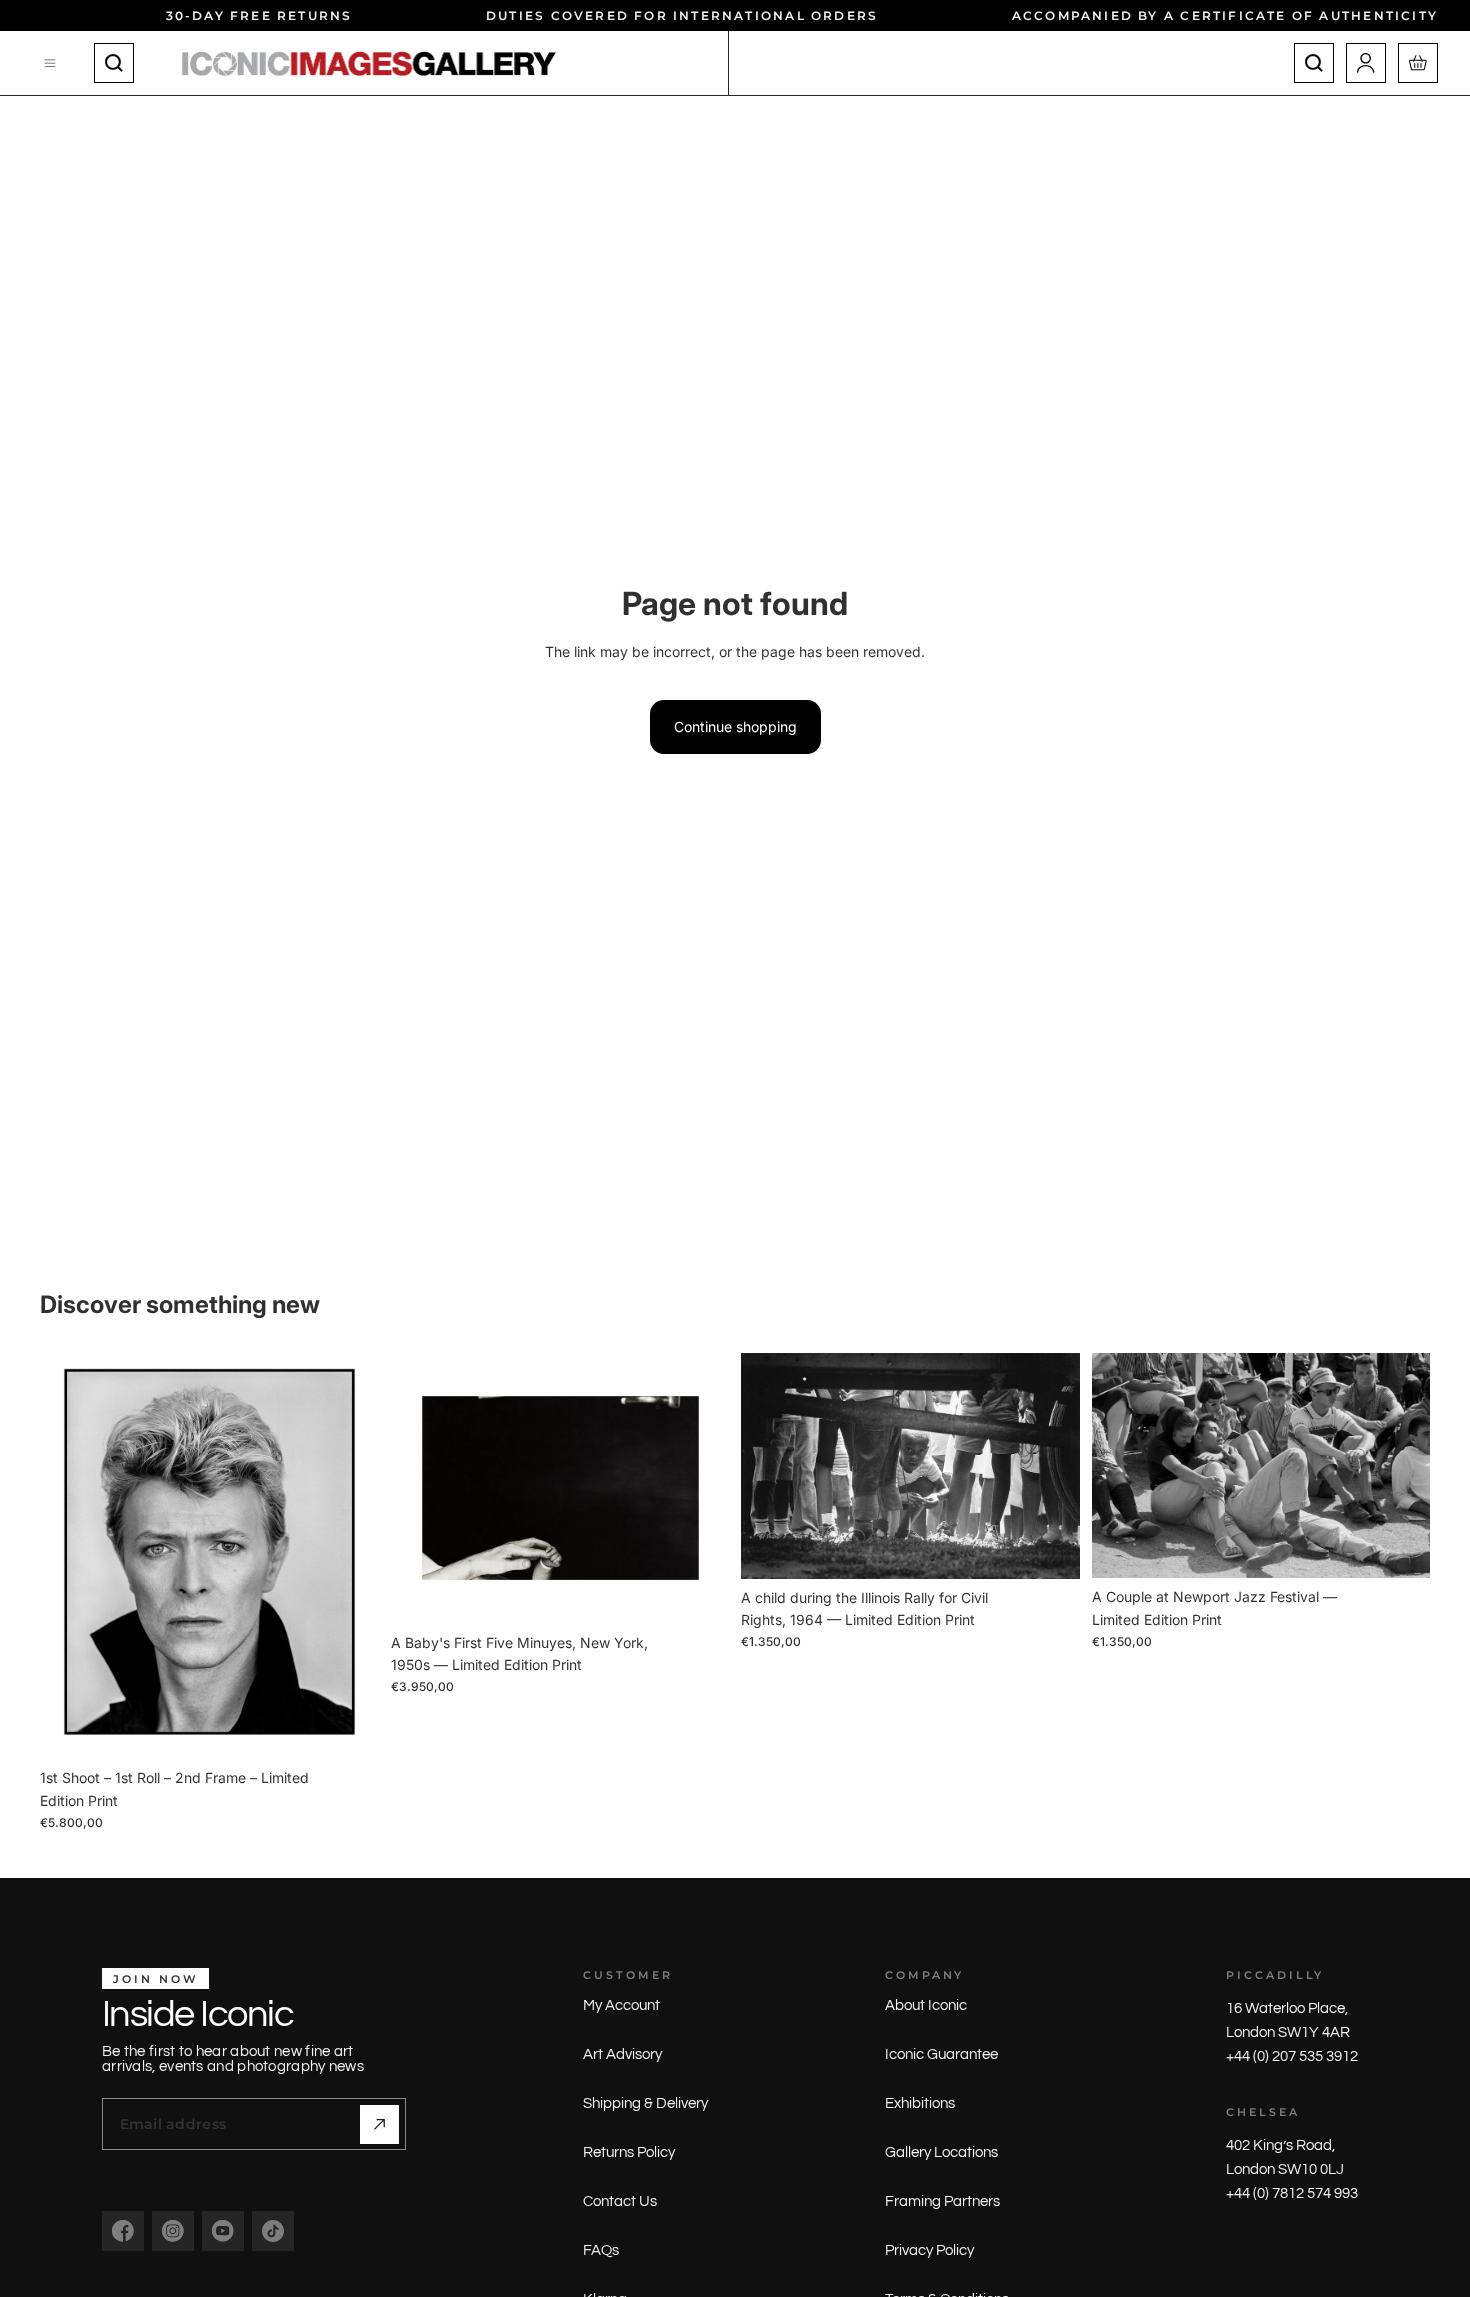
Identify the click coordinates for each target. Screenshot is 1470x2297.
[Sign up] (379, 2124)
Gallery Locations (941, 2152)
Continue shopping (735, 726)
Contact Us (620, 2201)
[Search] (114, 63)
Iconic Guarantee (941, 2054)
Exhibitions (920, 2103)
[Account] (1366, 63)
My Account (621, 2005)
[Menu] (51, 63)
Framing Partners (942, 2201)
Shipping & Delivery (645, 2103)
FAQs (601, 2250)
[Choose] (348, 1729)
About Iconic (926, 2005)
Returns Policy (629, 2152)
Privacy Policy (929, 2250)
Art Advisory (622, 2054)
